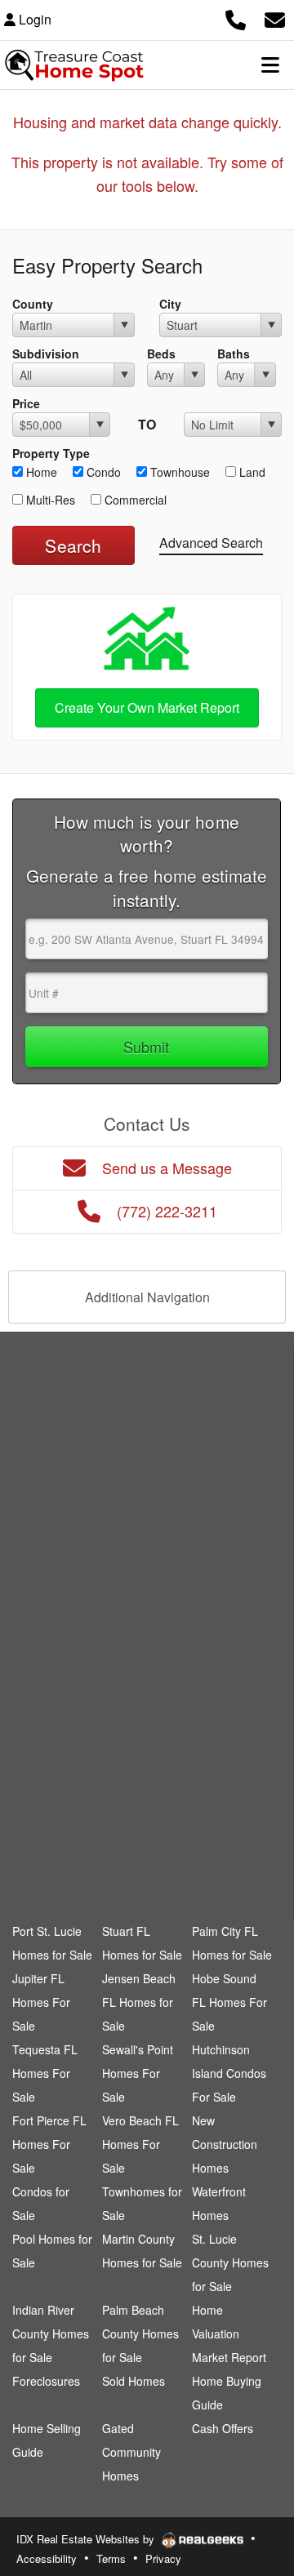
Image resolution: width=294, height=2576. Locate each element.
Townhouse (178, 472)
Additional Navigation (147, 1297)
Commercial (134, 500)
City (170, 304)
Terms (111, 2558)
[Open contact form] (275, 18)
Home (40, 472)
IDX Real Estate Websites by (87, 2539)
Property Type (51, 453)
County (33, 304)
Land (251, 472)
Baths (234, 354)
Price (26, 403)
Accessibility (47, 2558)
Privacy (163, 2558)
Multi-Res (49, 500)
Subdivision (46, 354)
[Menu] (270, 65)
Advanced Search (211, 543)
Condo (102, 472)
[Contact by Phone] (236, 18)
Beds (161, 354)
